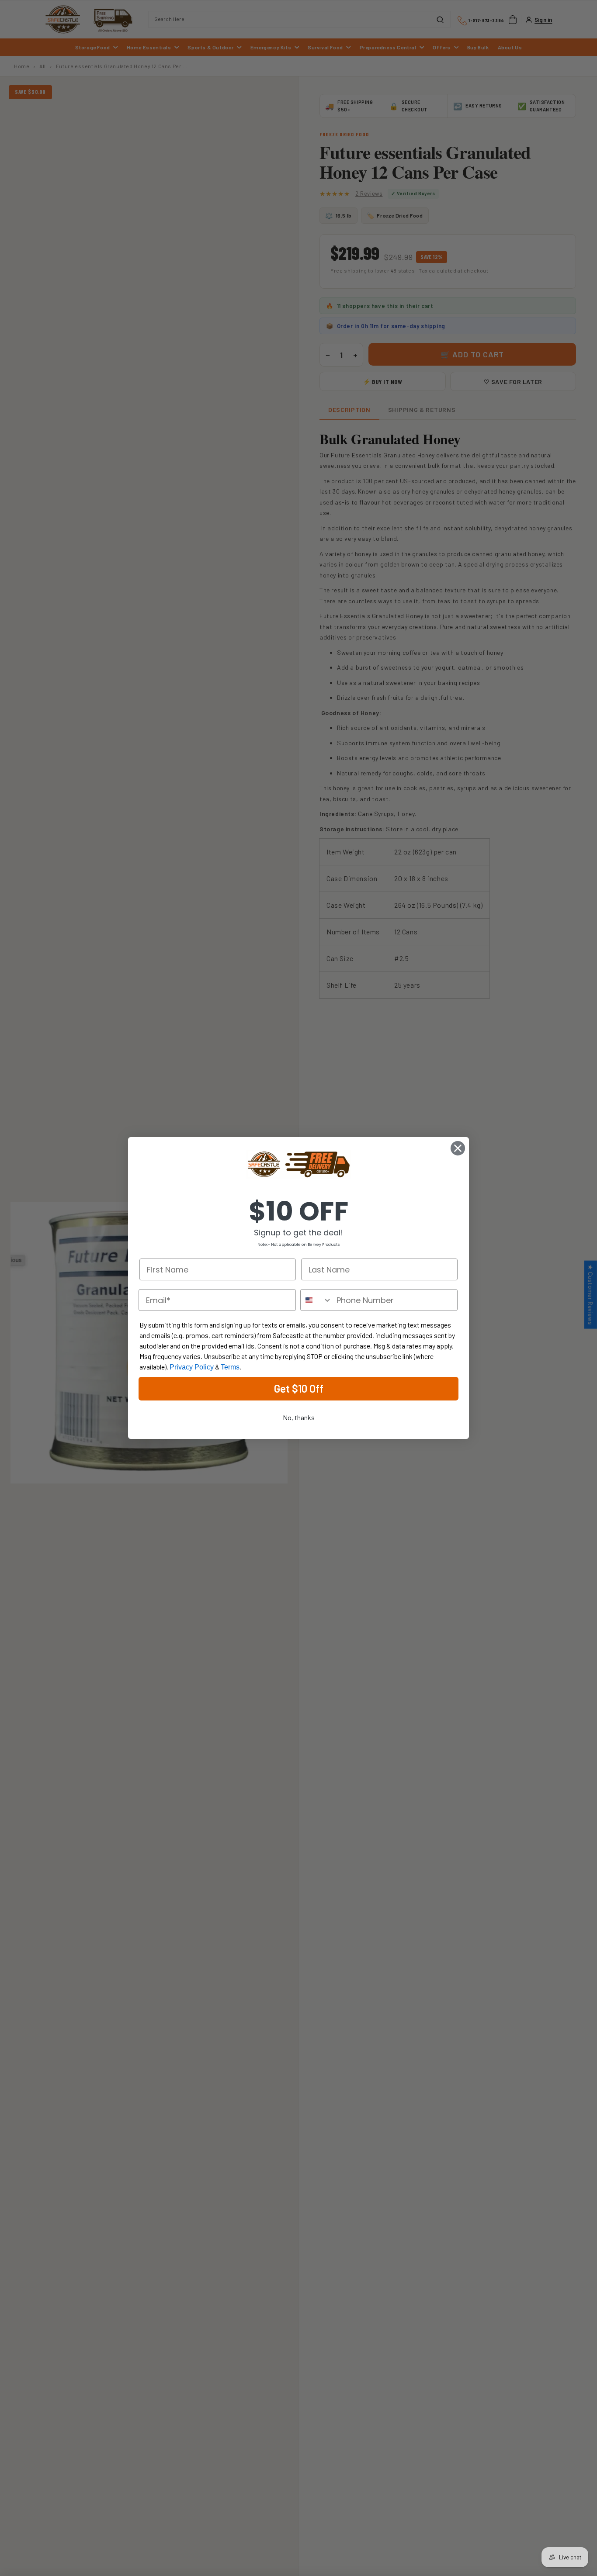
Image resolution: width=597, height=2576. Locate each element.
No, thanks (299, 1417)
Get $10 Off (299, 1388)
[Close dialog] (458, 1148)
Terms (230, 1367)
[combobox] (316, 1300)
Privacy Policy (192, 1367)
